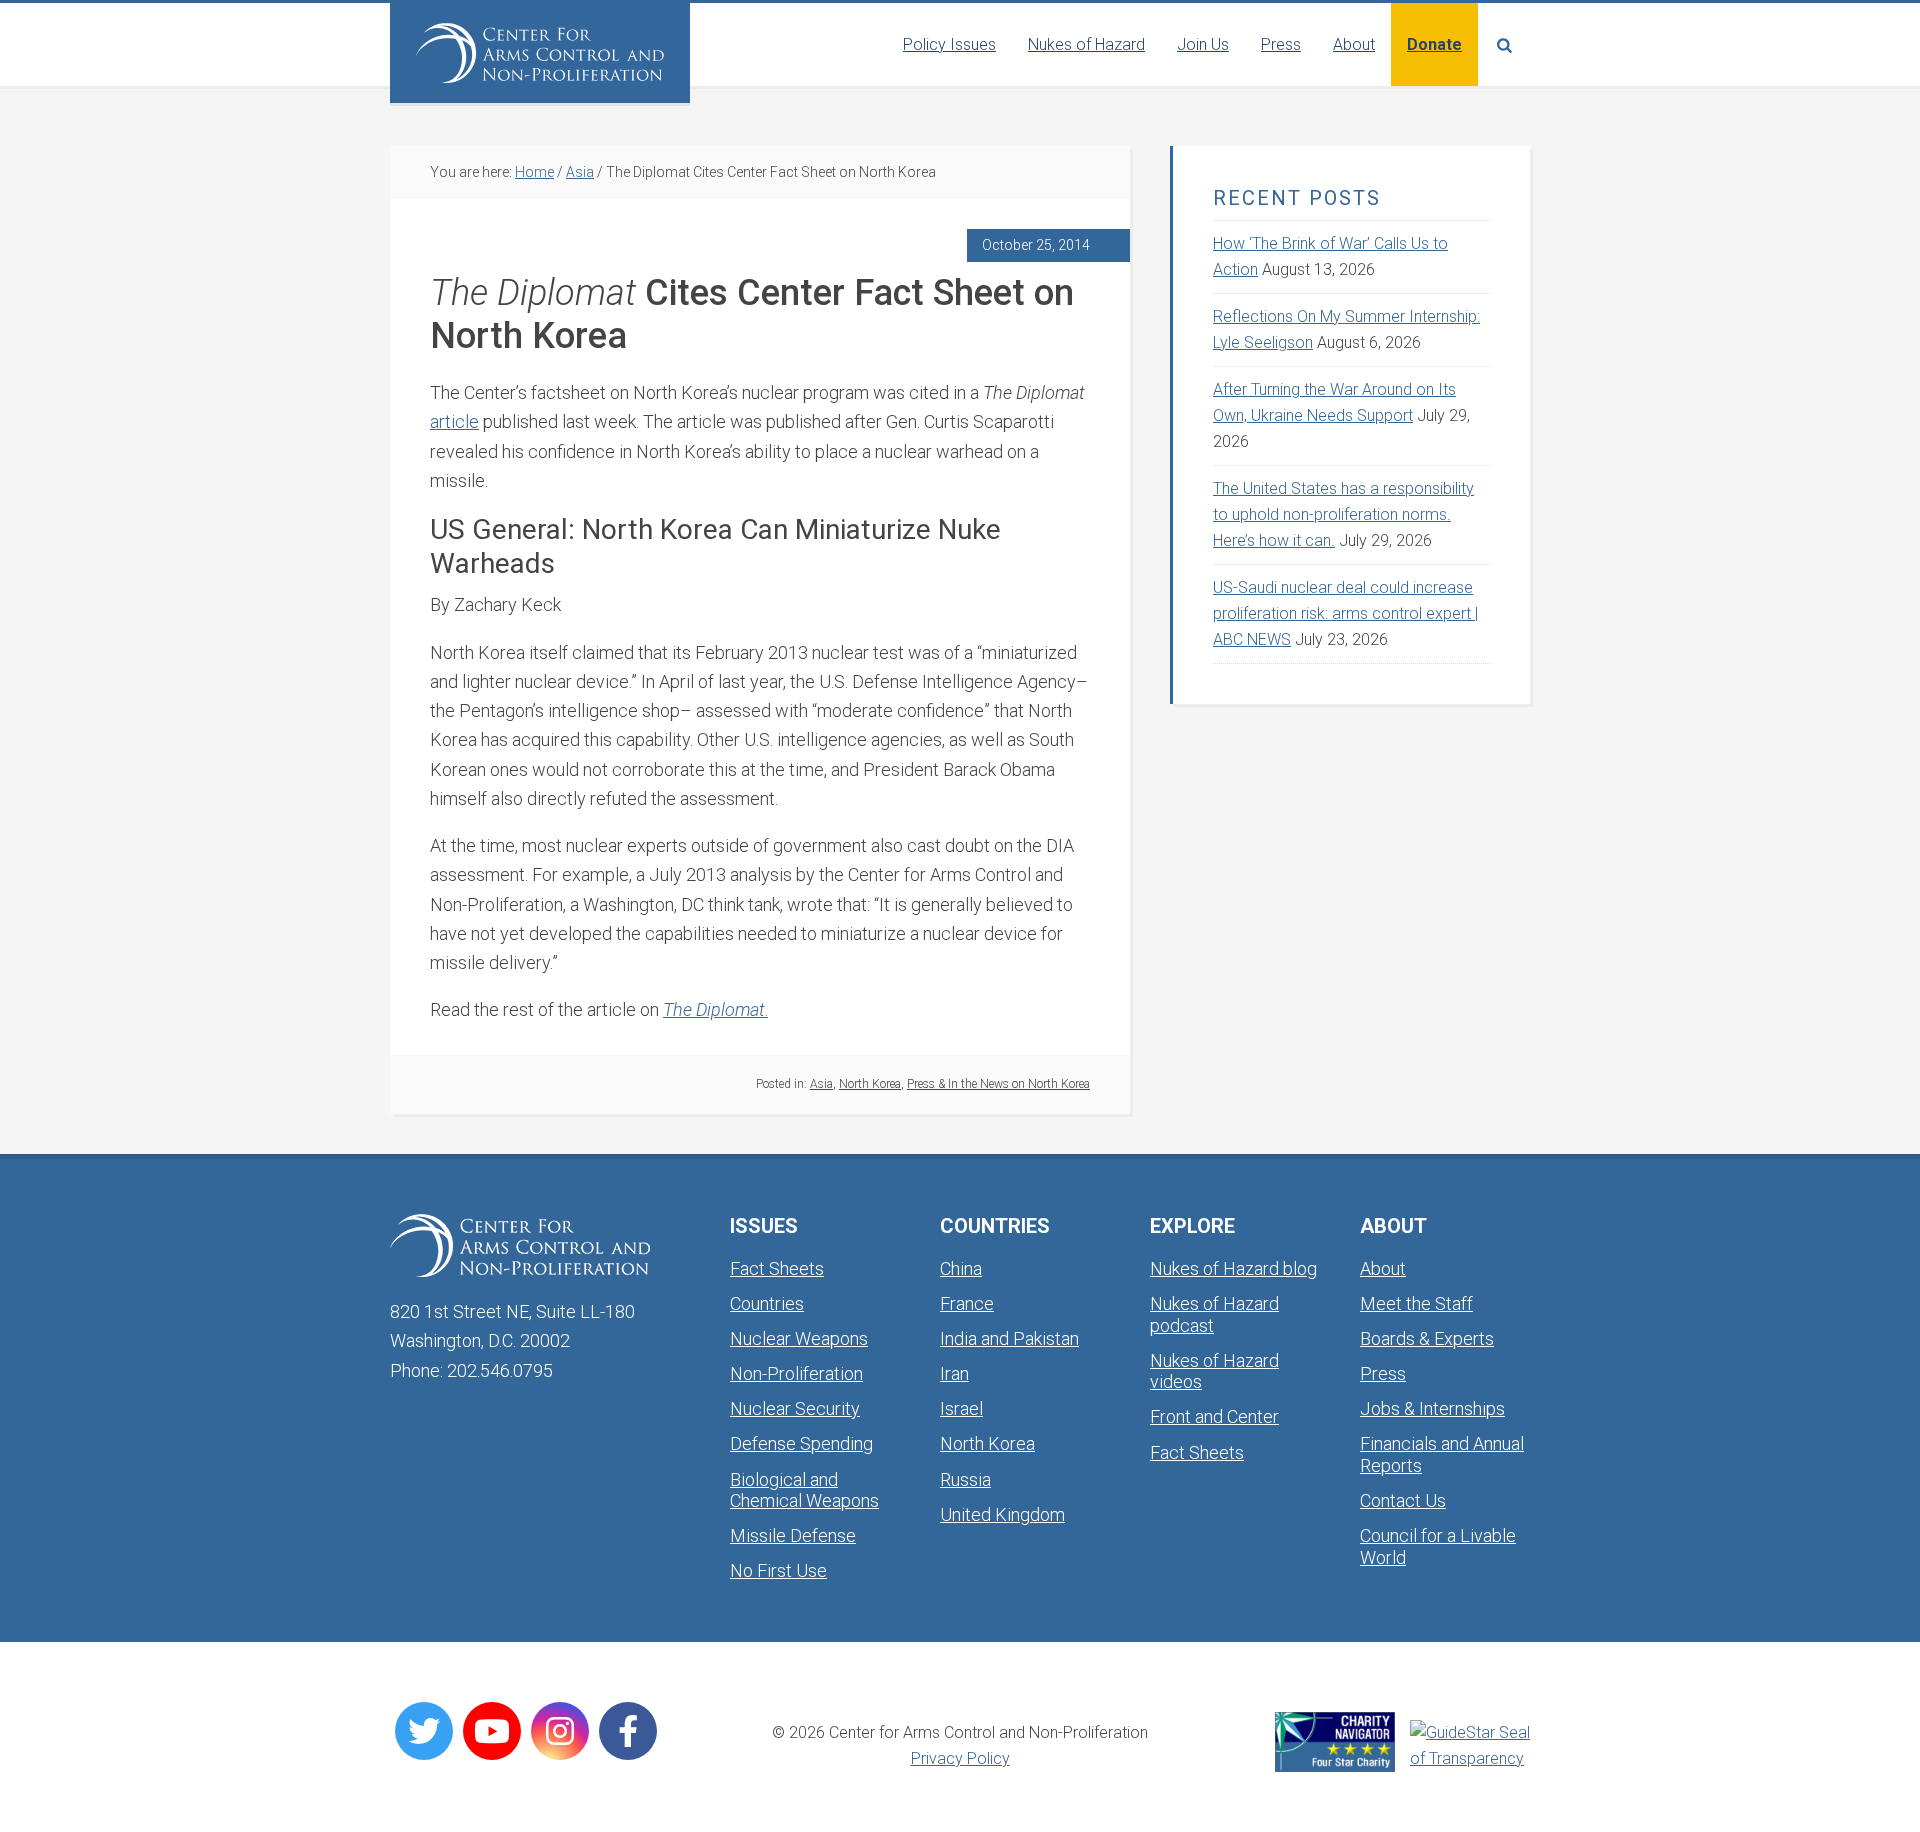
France (967, 1303)
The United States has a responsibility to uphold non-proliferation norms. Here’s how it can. (1343, 514)
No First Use (778, 1570)
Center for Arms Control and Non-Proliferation (540, 53)
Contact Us (1403, 1500)
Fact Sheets (777, 1268)
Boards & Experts (1427, 1338)
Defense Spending (801, 1443)
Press (1383, 1373)
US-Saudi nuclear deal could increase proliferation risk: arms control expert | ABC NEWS (1345, 613)
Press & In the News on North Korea (998, 1084)
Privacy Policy (960, 1758)
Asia (821, 1084)
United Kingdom (1002, 1514)
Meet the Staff (1416, 1303)
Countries (767, 1303)
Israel (961, 1408)
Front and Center (1214, 1416)
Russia (965, 1479)
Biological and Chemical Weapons (804, 1490)
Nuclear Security (795, 1408)
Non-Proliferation (796, 1373)
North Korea (870, 1084)
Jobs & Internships (1432, 1408)
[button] (1504, 44)
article (454, 421)
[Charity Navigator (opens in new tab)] (1335, 1742)
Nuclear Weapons (799, 1338)
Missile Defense (793, 1535)
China (961, 1268)
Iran (954, 1373)
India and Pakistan (1009, 1338)
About (1383, 1268)
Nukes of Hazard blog (1233, 1268)
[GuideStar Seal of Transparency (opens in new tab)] (1470, 1746)
